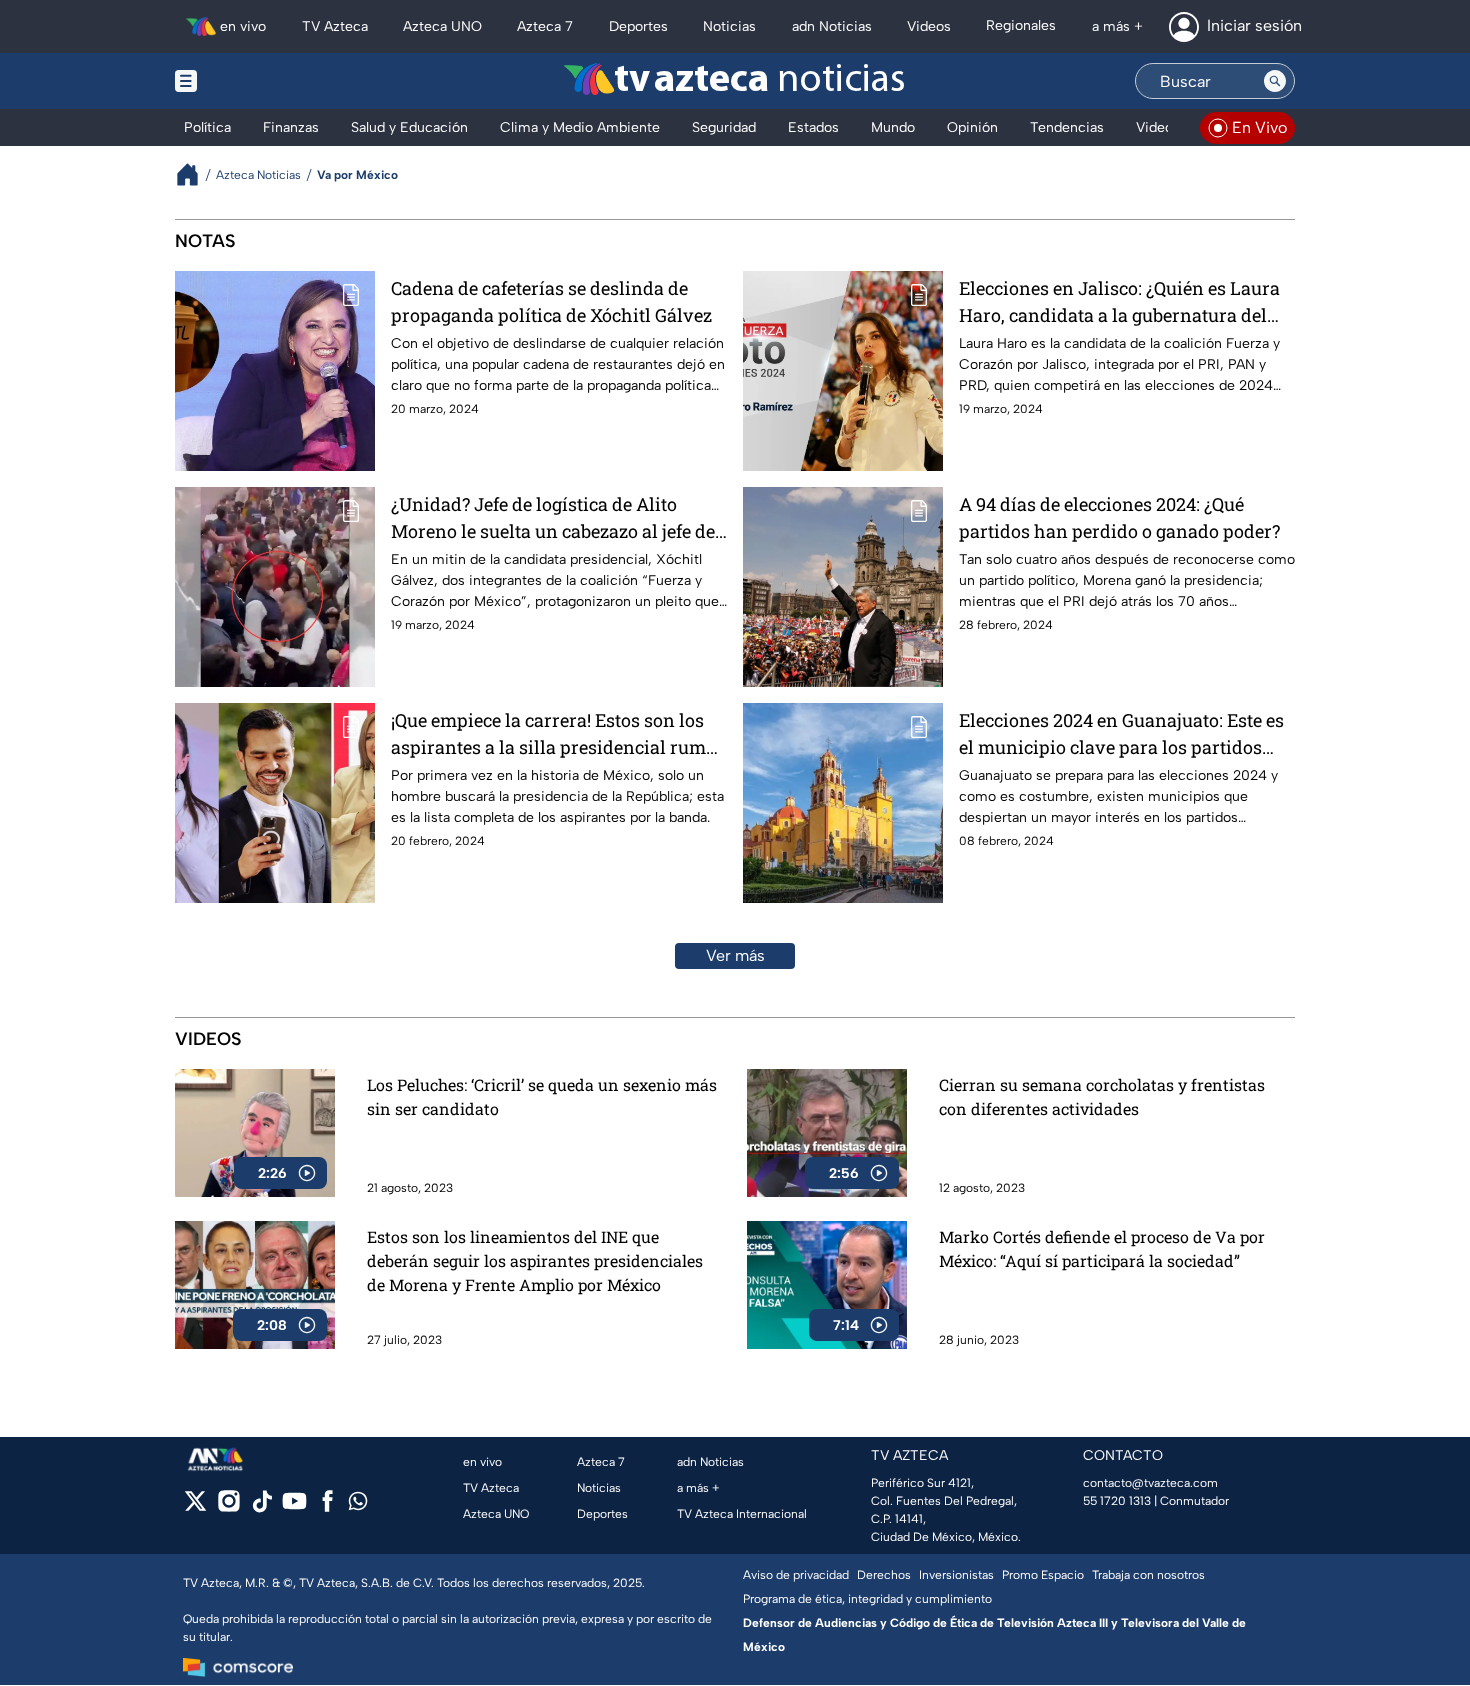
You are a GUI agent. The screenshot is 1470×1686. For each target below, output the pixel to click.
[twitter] (195, 1507)
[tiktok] (261, 1507)
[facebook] (327, 1507)
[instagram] (228, 1507)
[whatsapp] (358, 1505)
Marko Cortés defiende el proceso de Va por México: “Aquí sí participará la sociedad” (1102, 1248)
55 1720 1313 (1117, 1501)
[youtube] (294, 1507)
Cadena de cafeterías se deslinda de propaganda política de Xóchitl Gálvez (551, 301)
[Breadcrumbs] (195, 174)
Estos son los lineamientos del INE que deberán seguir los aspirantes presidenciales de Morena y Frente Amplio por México (535, 1260)
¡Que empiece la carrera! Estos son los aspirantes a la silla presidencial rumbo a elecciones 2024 (558, 734)
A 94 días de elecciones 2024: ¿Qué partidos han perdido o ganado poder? (1119, 517)
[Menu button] (255, 81)
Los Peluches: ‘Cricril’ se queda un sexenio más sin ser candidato (542, 1096)
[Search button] (1275, 81)
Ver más (735, 955)
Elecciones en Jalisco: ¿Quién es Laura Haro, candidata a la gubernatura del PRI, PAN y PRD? (1119, 302)
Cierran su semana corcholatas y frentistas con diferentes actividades (1102, 1096)
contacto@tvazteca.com (1150, 1483)
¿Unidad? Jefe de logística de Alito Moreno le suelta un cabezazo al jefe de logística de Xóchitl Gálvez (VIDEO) (553, 518)
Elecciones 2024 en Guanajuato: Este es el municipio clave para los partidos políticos (1121, 734)
